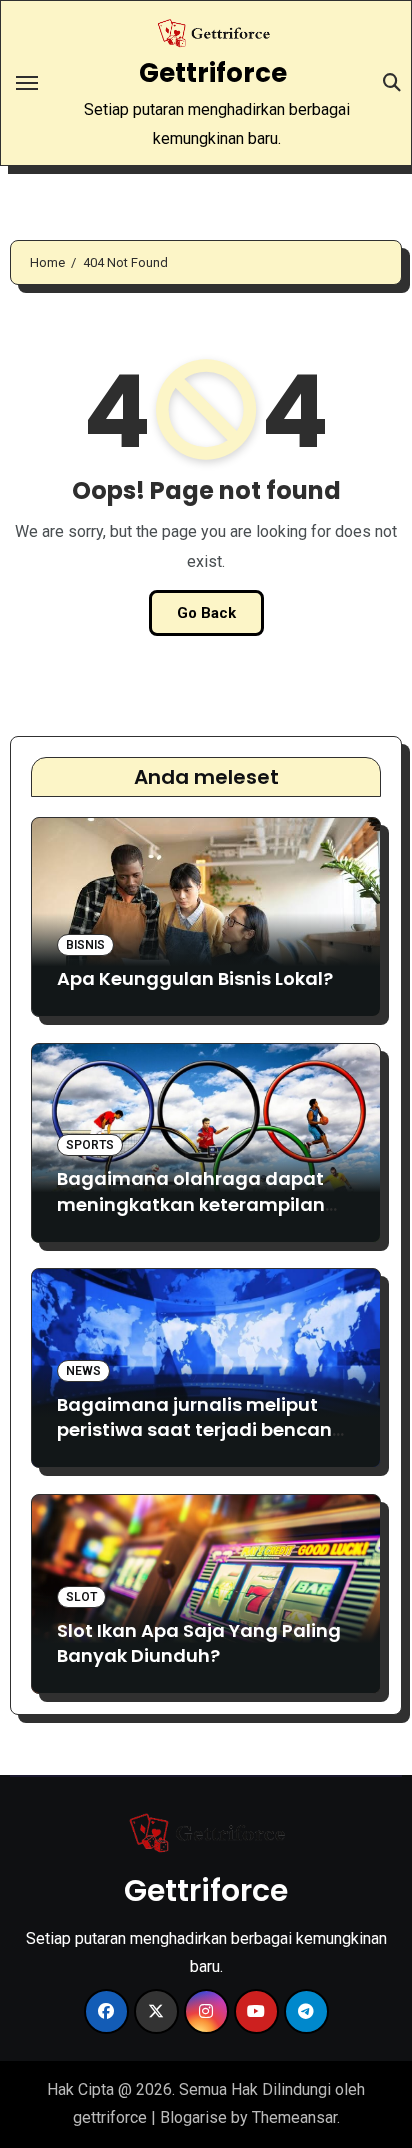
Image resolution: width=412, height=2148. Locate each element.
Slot (81, 1597)
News (83, 1371)
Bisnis (85, 945)
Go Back (206, 613)
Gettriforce (213, 73)
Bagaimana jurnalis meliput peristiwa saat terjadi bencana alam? (201, 1429)
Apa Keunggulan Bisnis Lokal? (195, 978)
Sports (90, 1145)
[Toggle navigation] (27, 83)
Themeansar (294, 2117)
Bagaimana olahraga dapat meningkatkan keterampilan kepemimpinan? (191, 1203)
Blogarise (193, 2117)
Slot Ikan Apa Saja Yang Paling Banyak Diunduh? (199, 1643)
